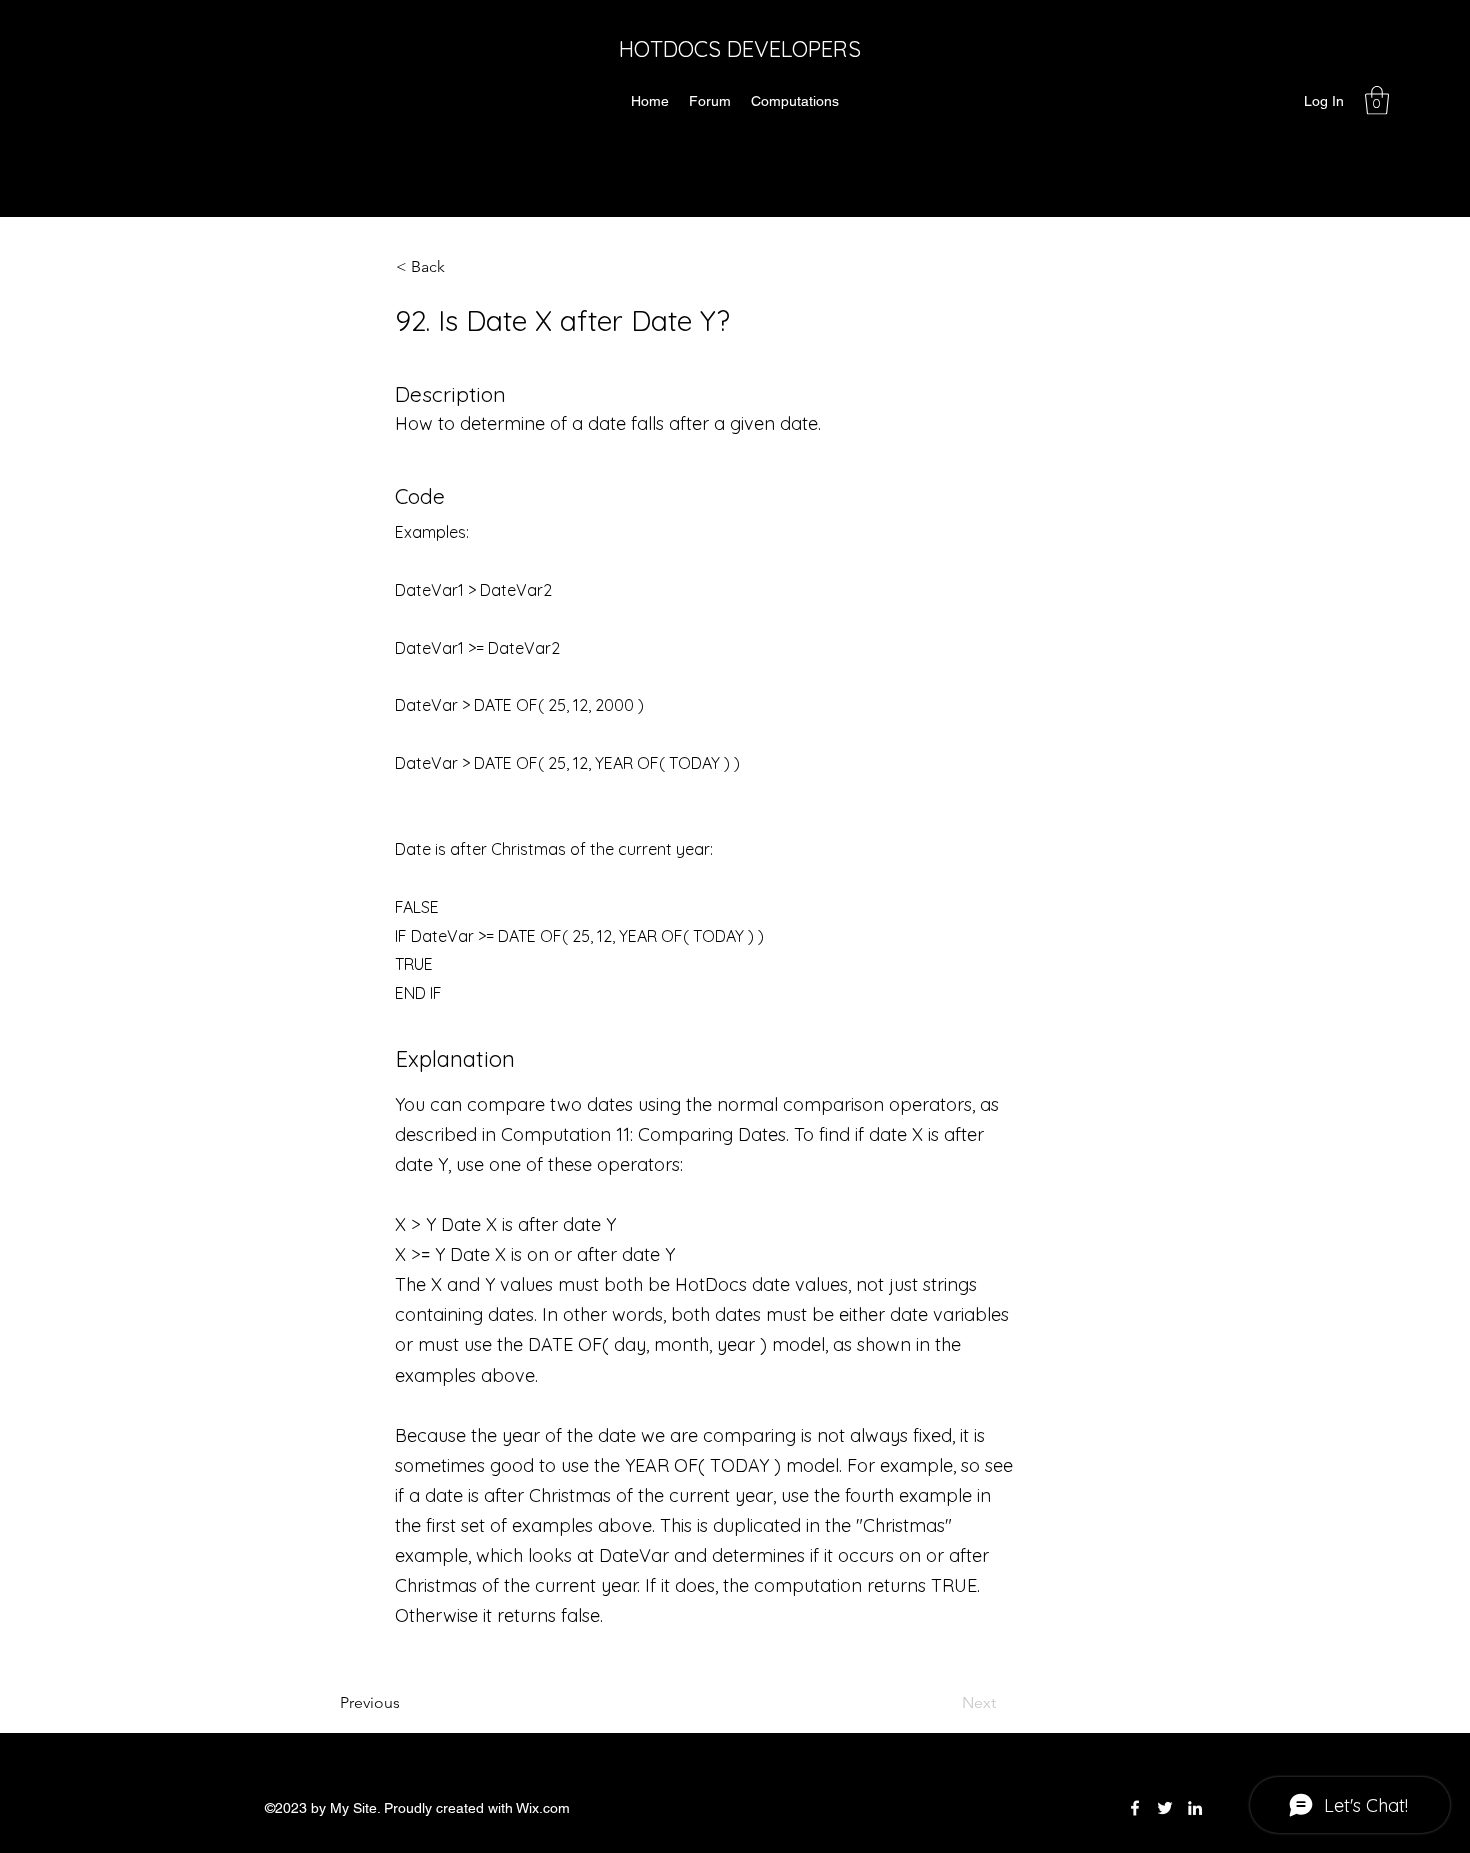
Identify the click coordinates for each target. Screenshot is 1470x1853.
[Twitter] (1165, 1808)
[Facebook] (1135, 1808)
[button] (1377, 100)
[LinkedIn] (1195, 1808)
